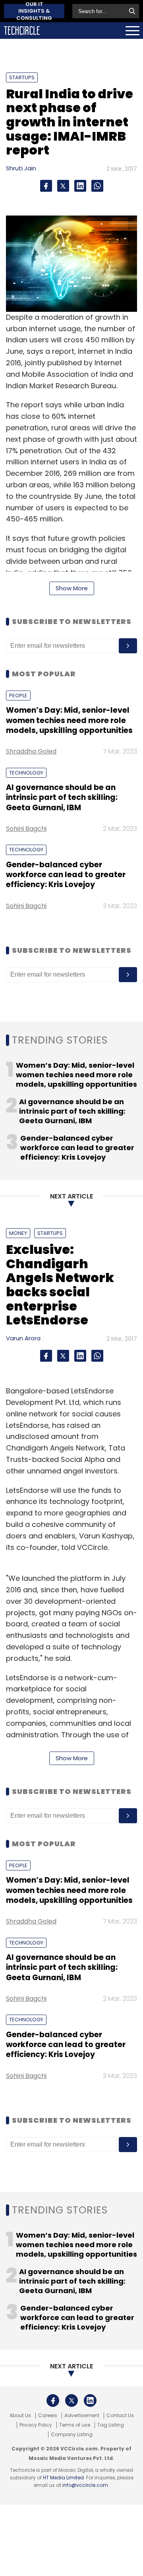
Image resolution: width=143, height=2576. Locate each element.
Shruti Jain (21, 168)
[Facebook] (46, 186)
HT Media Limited (63, 2478)
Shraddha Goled (31, 751)
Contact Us (120, 2416)
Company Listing (72, 2435)
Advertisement (82, 2416)
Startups (22, 77)
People (18, 696)
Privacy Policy (36, 2425)
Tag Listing (111, 2425)
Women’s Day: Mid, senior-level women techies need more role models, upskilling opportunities (69, 720)
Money (18, 1233)
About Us (20, 2416)
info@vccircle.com (85, 2485)
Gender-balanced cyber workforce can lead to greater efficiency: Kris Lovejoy (66, 875)
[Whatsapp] (97, 186)
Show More (72, 588)
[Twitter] (63, 186)
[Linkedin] (80, 186)
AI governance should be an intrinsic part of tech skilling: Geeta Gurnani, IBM (62, 798)
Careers (48, 2416)
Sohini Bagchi (26, 829)
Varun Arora (23, 1338)
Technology (26, 773)
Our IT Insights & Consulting (34, 11)
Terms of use (75, 2425)
